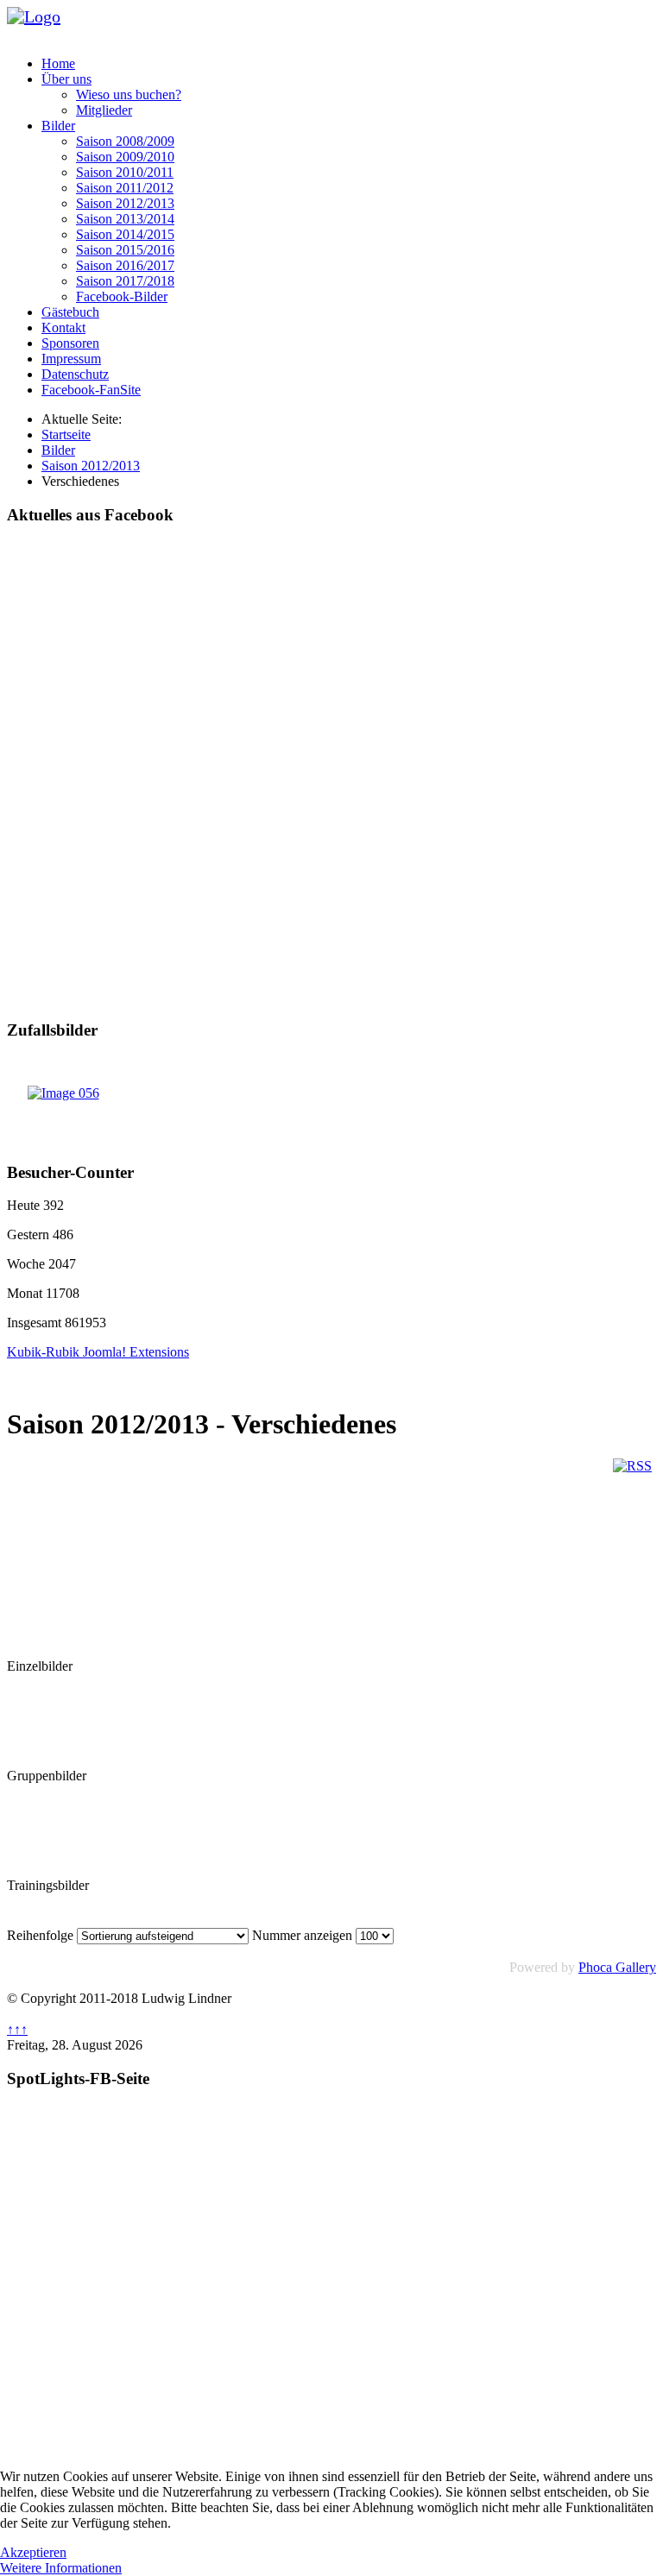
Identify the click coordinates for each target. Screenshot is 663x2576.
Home (58, 63)
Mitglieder (104, 110)
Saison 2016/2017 (125, 265)
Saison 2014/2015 (125, 234)
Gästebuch (70, 312)
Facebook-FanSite (91, 390)
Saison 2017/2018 (125, 281)
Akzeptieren (33, 2552)
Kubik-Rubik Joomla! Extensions (98, 1352)
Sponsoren (70, 343)
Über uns (66, 79)
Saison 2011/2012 (125, 188)
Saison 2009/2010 (125, 157)
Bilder (58, 126)
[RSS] (632, 1466)
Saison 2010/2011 (125, 172)
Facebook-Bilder (122, 296)
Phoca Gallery (617, 1967)
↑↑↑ (17, 2029)
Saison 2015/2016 (125, 250)
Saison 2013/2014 (125, 219)
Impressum (71, 359)
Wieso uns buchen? (129, 94)
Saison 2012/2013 (125, 203)
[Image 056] (63, 1093)
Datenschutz (75, 374)
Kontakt (63, 328)
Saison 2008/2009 (125, 141)
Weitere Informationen (61, 2568)
